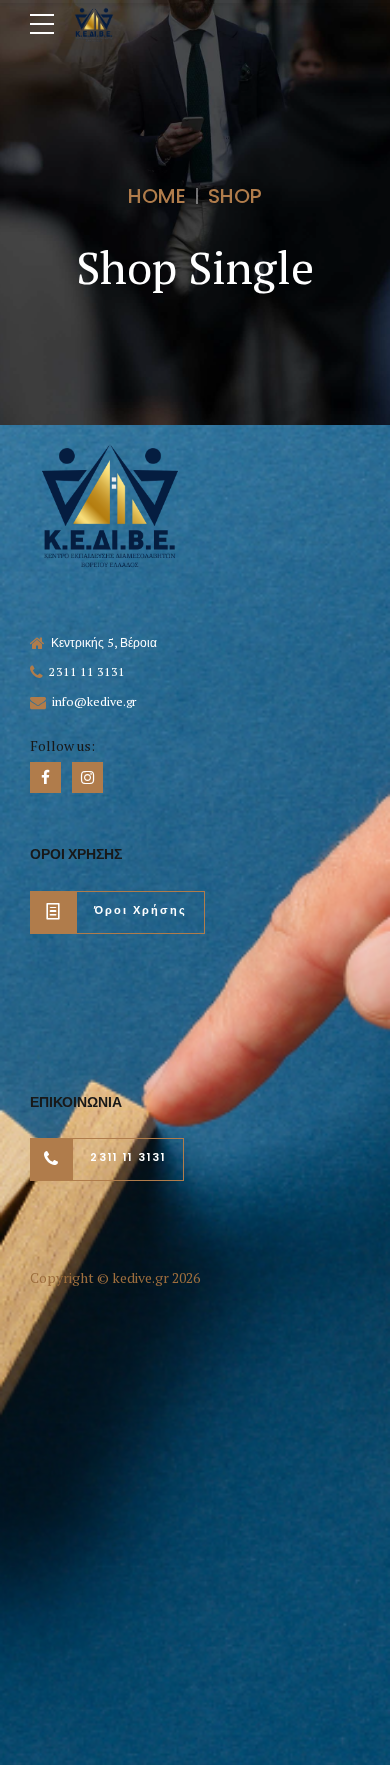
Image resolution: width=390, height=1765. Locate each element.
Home (157, 196)
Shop (235, 196)
